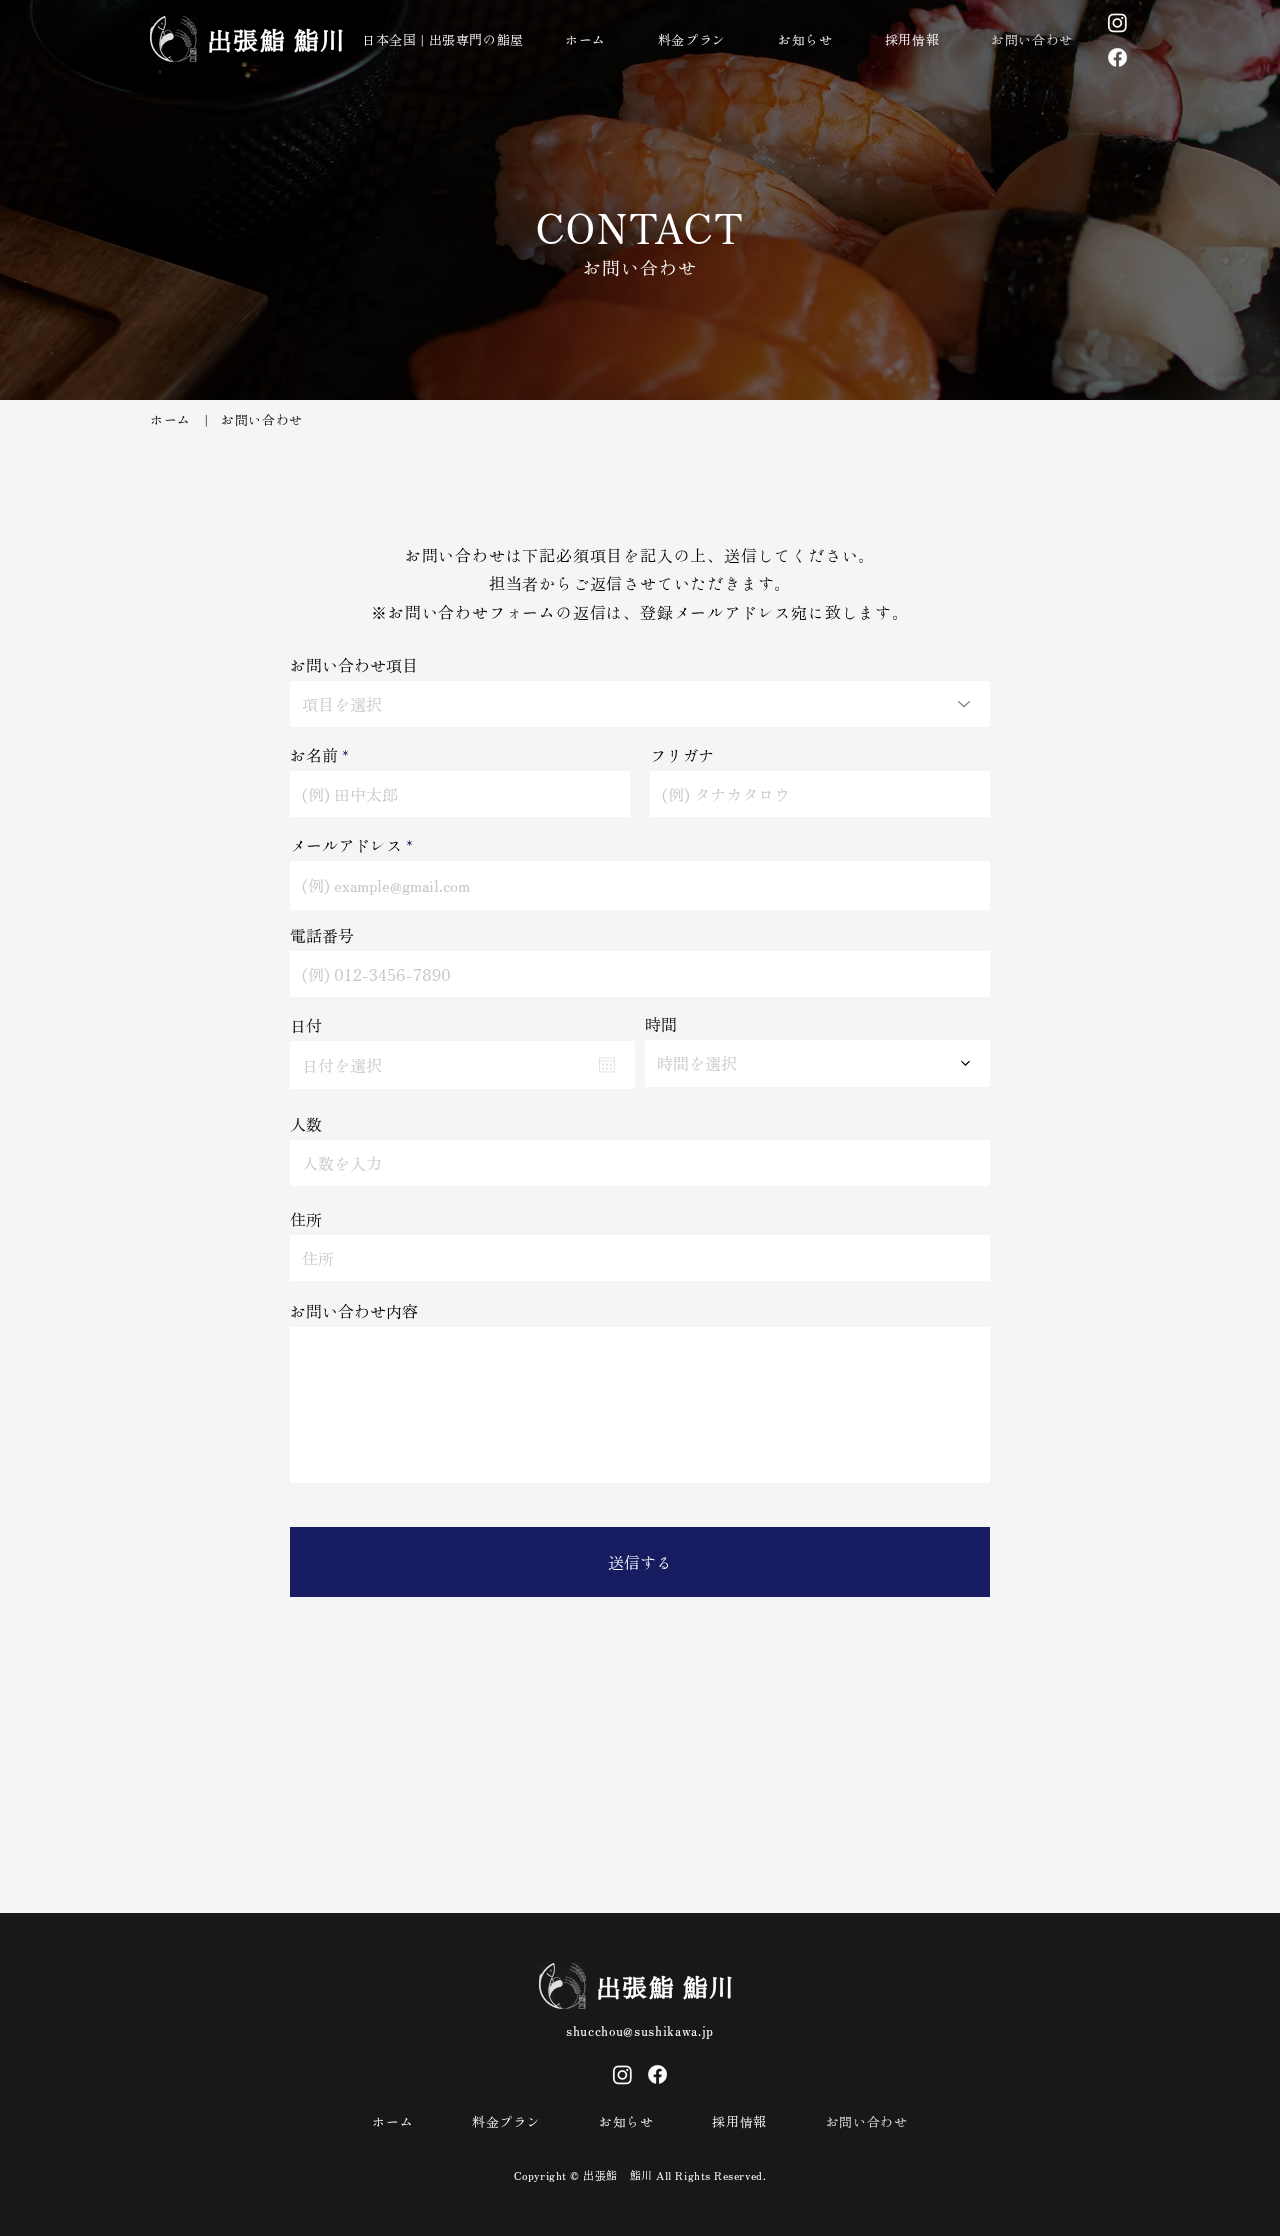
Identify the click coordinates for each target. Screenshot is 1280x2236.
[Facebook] (1117, 57)
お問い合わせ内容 (354, 1311)
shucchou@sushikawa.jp (640, 2030)
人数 (306, 1124)
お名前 (314, 755)
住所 (306, 1219)
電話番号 (322, 935)
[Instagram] (1117, 22)
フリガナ (682, 755)
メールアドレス (346, 845)
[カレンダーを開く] (607, 1065)
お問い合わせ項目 (354, 665)
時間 (661, 1024)
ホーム (170, 419)
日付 (306, 1025)
